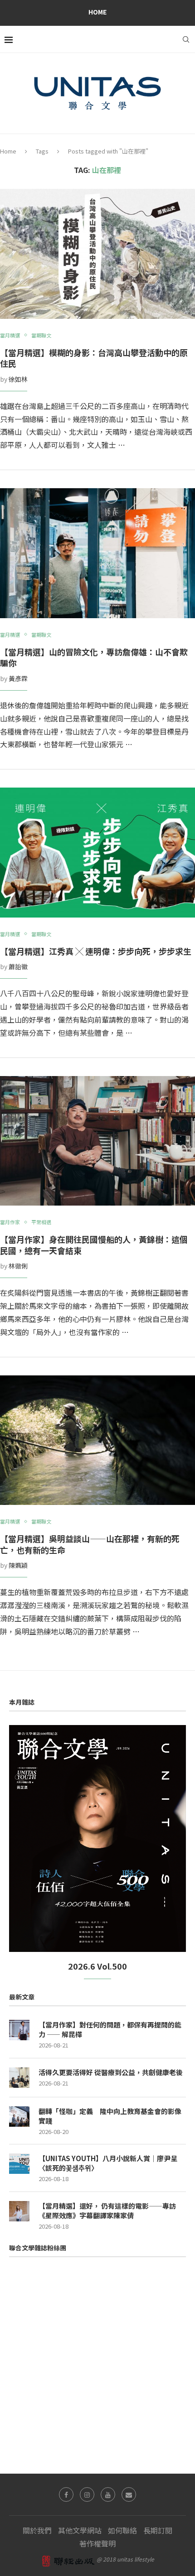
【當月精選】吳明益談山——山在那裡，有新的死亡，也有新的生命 (90, 1544)
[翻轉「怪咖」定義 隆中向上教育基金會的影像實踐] (19, 2117)
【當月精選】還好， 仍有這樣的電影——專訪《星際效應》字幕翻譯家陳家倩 (107, 2211)
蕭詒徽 (18, 966)
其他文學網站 (80, 2530)
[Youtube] (108, 2494)
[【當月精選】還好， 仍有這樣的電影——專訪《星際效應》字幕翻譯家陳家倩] (19, 2211)
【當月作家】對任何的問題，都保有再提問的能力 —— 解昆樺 (110, 2029)
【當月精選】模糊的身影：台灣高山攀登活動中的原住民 (94, 358)
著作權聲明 (97, 2543)
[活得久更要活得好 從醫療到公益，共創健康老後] (19, 2078)
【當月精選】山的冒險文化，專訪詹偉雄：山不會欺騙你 (94, 657)
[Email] (129, 2494)
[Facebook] (66, 2494)
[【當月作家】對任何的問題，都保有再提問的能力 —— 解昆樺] (19, 2030)
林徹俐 (18, 1266)
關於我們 (37, 2530)
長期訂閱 (158, 2530)
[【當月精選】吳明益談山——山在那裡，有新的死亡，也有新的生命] (97, 1440)
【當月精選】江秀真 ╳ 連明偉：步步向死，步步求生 (96, 951)
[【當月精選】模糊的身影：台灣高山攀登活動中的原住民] (97, 254)
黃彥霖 (18, 678)
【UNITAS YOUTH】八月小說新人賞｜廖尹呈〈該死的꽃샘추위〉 (108, 2163)
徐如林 (18, 379)
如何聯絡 (122, 2530)
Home (97, 12)
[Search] (186, 39)
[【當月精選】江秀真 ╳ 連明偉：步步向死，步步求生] (97, 853)
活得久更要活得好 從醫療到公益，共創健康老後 (111, 2072)
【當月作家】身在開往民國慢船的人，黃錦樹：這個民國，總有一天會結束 (94, 1245)
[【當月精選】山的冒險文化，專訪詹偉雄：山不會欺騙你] (97, 553)
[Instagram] (87, 2494)
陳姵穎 (18, 1565)
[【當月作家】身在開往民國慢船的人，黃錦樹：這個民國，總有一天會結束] (97, 1141)
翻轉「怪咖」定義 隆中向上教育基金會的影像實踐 (110, 2116)
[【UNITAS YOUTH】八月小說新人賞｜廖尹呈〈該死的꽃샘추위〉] (19, 2164)
